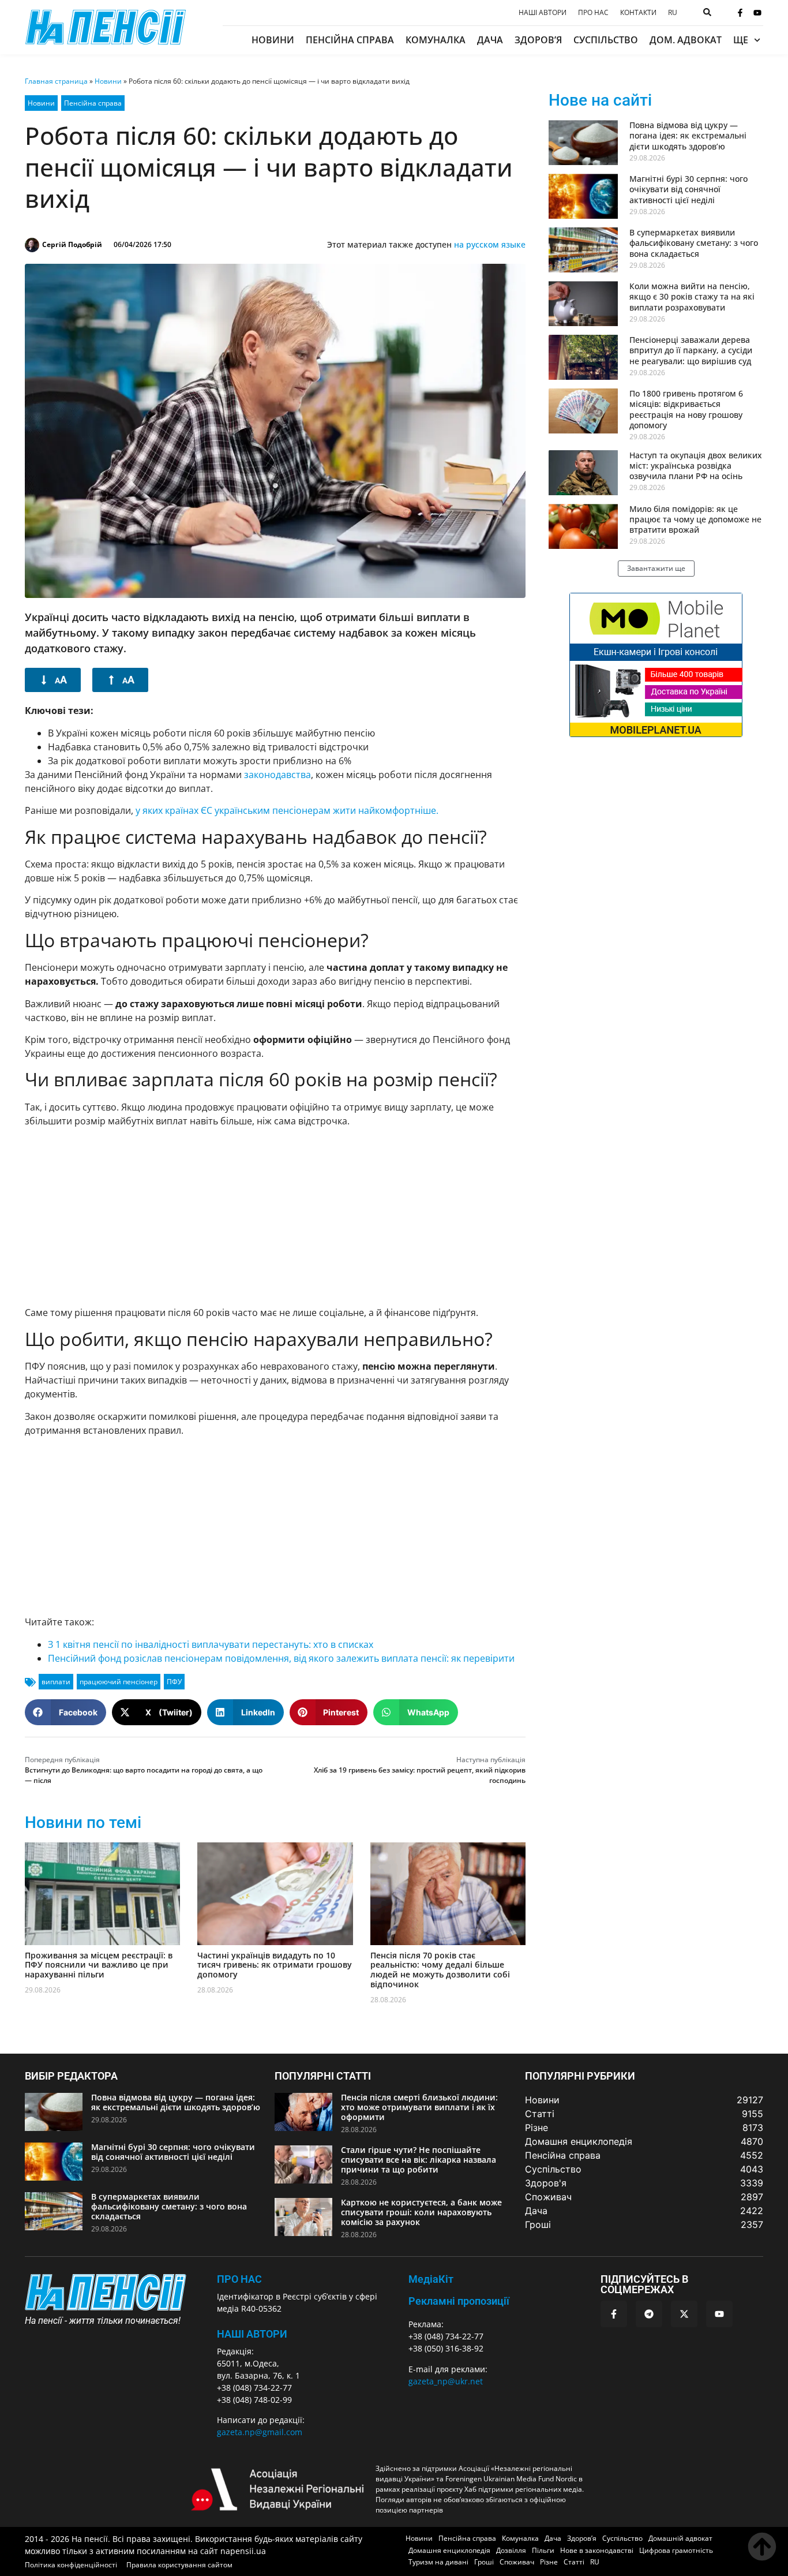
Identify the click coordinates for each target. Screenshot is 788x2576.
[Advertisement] (275, 1217)
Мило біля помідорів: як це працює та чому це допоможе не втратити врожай (695, 519)
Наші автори (543, 13)
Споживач (517, 2562)
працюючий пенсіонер (119, 1682)
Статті (574, 2562)
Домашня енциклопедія (449, 2550)
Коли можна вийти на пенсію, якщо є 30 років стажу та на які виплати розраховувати (692, 296)
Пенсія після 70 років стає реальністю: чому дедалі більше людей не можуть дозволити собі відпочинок (440, 1970)
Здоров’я (538, 40)
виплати (56, 1682)
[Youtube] (757, 13)
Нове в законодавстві (597, 2550)
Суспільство (606, 40)
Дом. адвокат (686, 40)
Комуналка (436, 40)
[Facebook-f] (740, 13)
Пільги (543, 2550)
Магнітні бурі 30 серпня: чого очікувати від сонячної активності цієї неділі (688, 189)
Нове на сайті (600, 100)
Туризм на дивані (438, 2562)
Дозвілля (511, 2550)
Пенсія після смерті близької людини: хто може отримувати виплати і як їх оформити (419, 2107)
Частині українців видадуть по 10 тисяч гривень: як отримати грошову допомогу (275, 1965)
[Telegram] (649, 2314)
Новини (273, 40)
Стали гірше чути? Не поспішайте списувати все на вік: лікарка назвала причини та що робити (419, 2160)
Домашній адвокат (680, 2538)
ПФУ (174, 1682)
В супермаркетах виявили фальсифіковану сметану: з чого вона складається (694, 243)
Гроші (484, 2562)
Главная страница (56, 81)
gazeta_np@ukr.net (446, 2381)
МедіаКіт (431, 2279)
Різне (549, 2562)
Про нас (593, 13)
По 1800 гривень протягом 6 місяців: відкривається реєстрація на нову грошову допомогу (686, 409)
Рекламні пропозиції (459, 2301)
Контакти (638, 13)
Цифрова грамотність (676, 2550)
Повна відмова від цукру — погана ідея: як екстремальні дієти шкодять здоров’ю (688, 135)
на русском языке (490, 244)
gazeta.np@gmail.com (260, 2432)
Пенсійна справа (350, 40)
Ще (741, 40)
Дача (490, 40)
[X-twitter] (684, 2314)
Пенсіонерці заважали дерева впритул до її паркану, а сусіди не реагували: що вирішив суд (691, 350)
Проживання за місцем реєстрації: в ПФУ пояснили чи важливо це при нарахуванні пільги (99, 1965)
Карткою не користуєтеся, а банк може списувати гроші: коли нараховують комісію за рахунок (421, 2212)
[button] (65, 1712)
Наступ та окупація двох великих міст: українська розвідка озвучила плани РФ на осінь (696, 466)
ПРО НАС (239, 2279)
